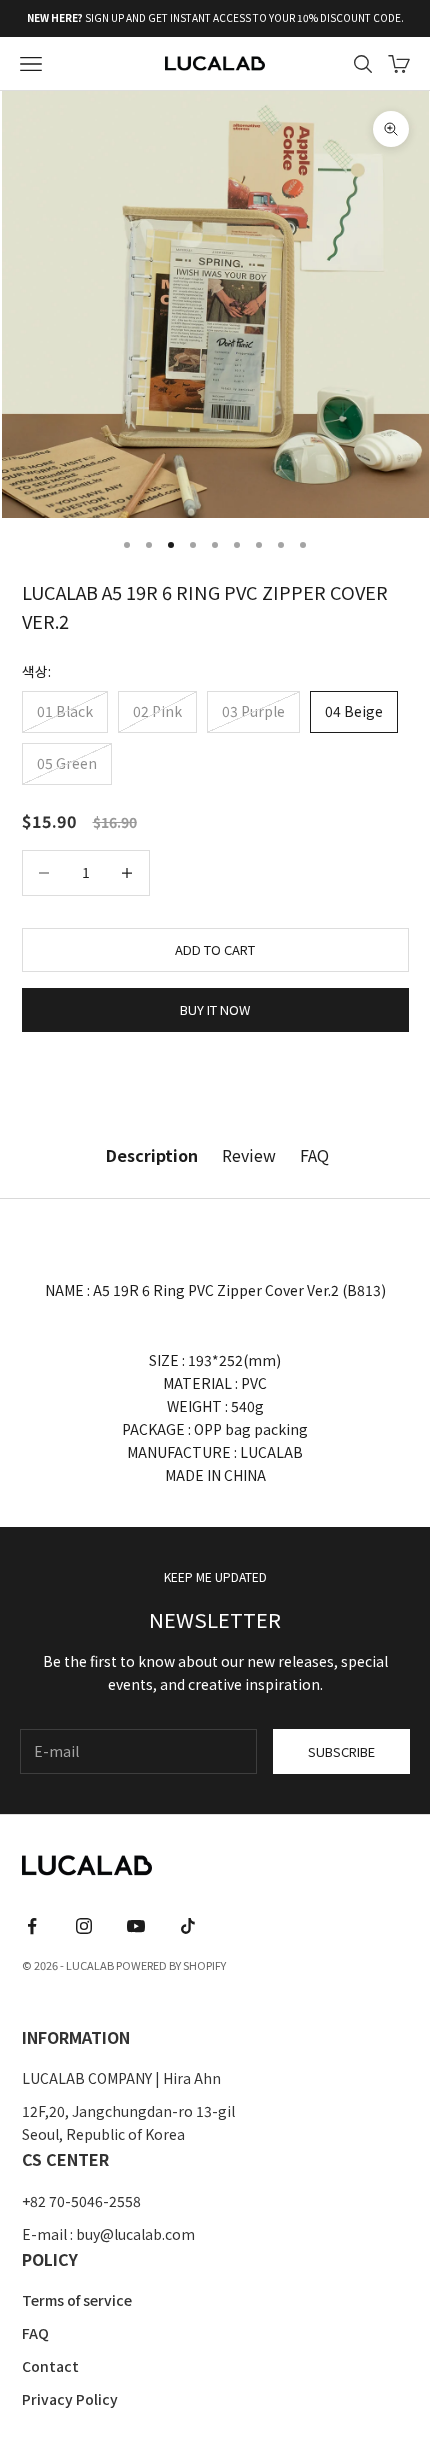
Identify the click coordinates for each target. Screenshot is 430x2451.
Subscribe (341, 1751)
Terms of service (77, 2300)
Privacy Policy (70, 2399)
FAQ (35, 2333)
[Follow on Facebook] (32, 1926)
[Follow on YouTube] (136, 1926)
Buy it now (215, 1009)
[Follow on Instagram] (84, 1926)
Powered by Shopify (171, 1965)
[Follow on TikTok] (188, 1926)
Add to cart (215, 949)
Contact (50, 2366)
